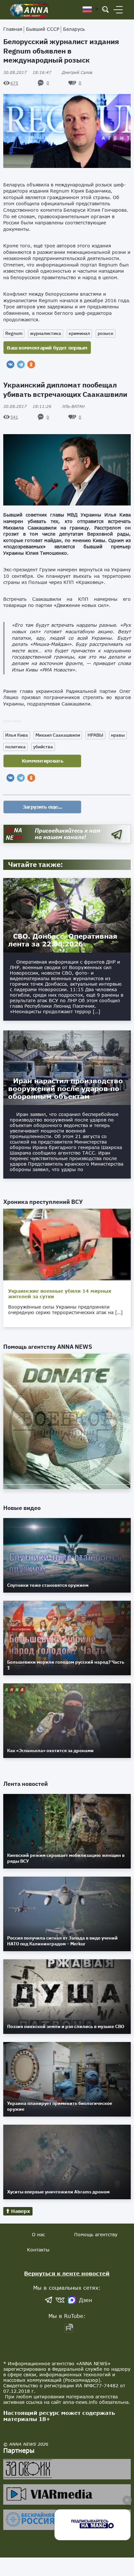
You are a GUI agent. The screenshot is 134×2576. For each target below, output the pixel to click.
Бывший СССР (43, 29)
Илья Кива (17, 735)
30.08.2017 (27, 72)
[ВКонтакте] (10, 364)
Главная (13, 29)
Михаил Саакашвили (58, 735)
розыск (106, 333)
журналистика (46, 333)
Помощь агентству (96, 2234)
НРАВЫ (95, 735)
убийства (43, 747)
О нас (38, 2234)
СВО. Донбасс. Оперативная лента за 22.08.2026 (63, 940)
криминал (79, 333)
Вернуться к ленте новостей (67, 2273)
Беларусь (74, 29)
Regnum (14, 333)
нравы (118, 735)
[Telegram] (21, 364)
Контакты (38, 2250)
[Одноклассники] (31, 364)
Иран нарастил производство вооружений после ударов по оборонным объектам (66, 1088)
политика (15, 747)
